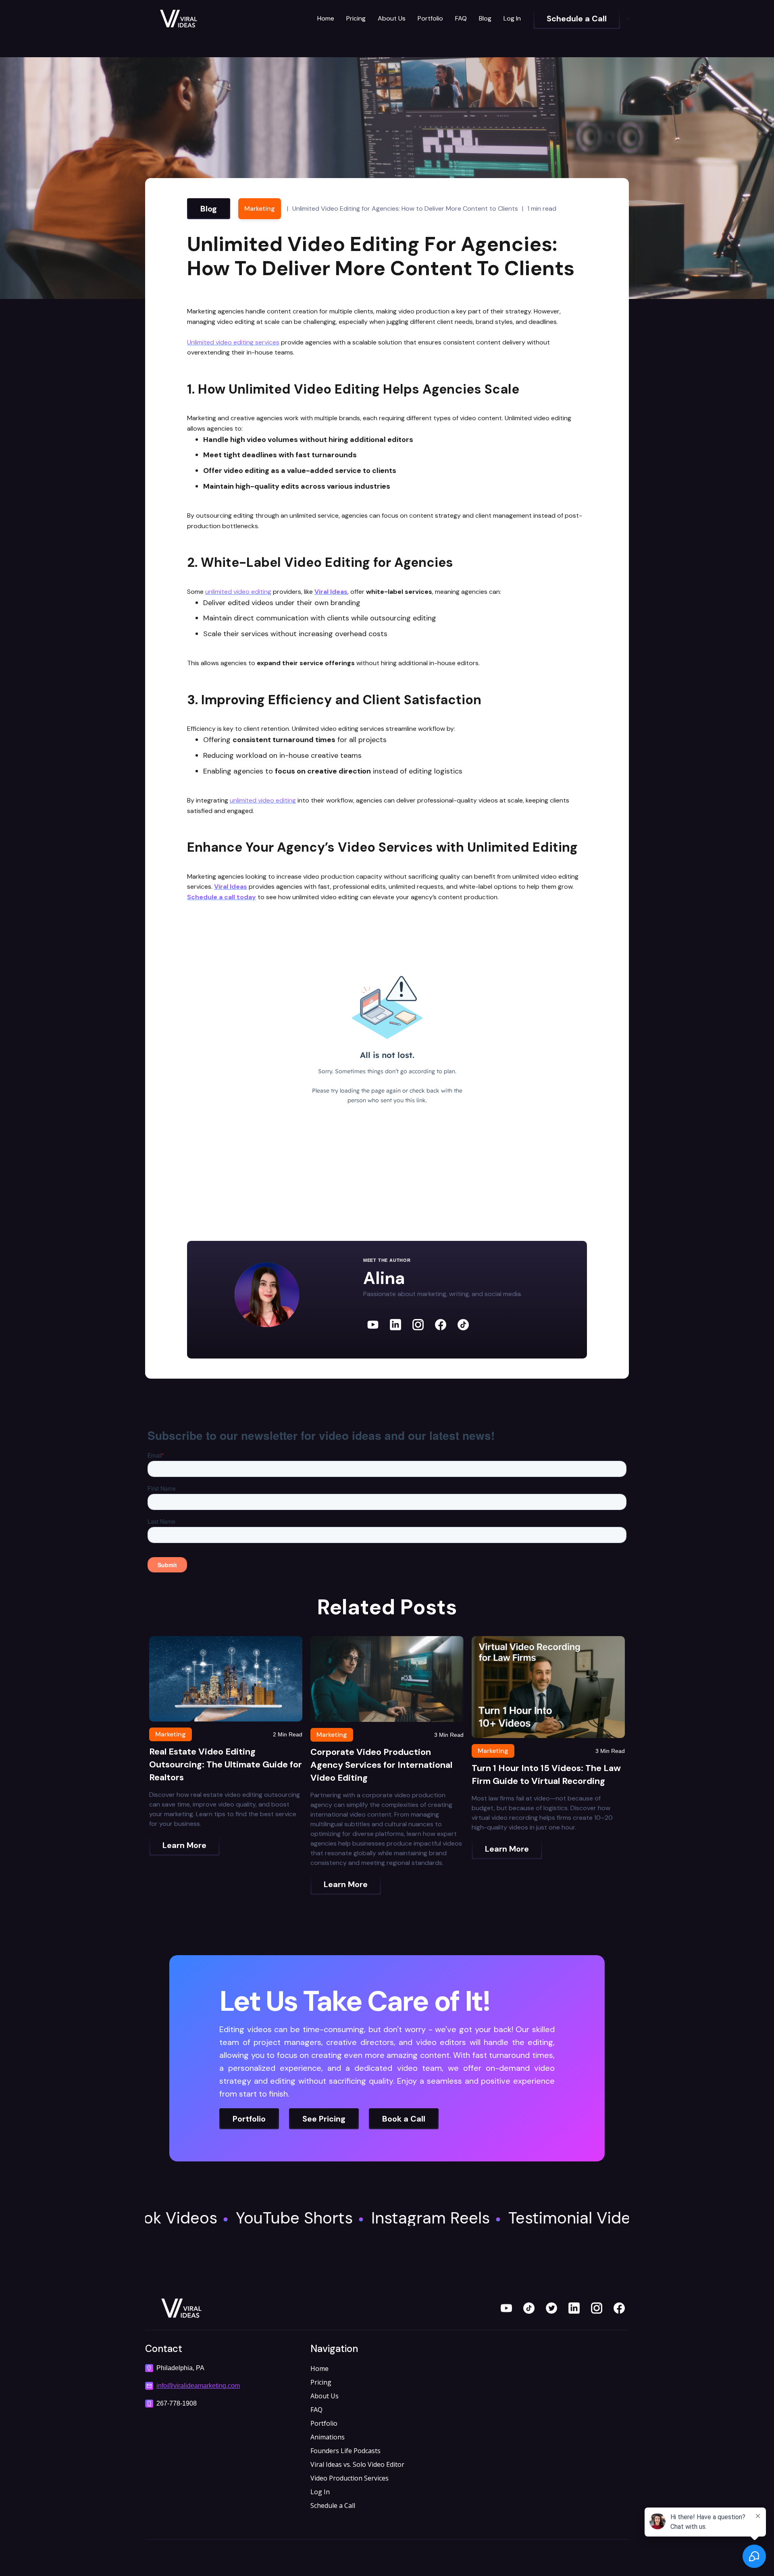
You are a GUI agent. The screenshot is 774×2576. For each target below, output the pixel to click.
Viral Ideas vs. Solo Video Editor (357, 2464)
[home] (206, 19)
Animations (328, 2437)
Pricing (356, 18)
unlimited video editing (238, 592)
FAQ (461, 18)
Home (326, 18)
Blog (485, 18)
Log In (512, 18)
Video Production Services (350, 2478)
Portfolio (430, 18)
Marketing (260, 208)
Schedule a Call (333, 2505)
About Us (392, 18)
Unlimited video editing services (233, 342)
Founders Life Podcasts (345, 2451)
